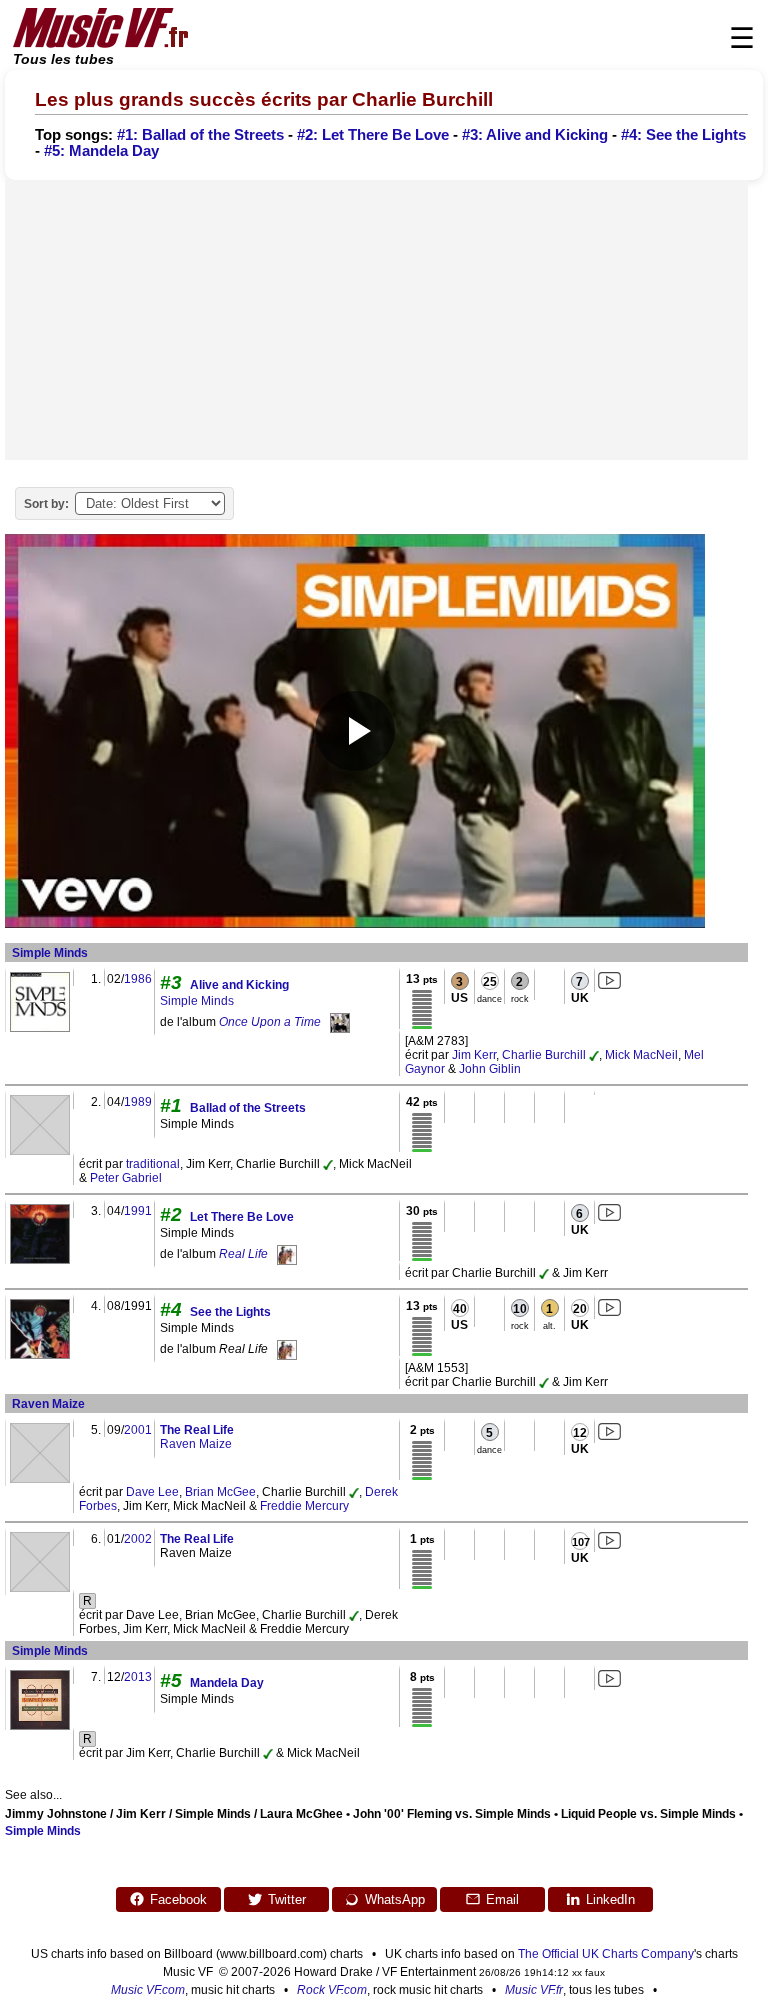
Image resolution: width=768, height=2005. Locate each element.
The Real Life (197, 1430)
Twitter (287, 1899)
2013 (138, 1677)
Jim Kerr (474, 1055)
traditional (153, 1164)
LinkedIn (610, 1899)
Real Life (243, 1254)
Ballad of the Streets (248, 1108)
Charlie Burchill (544, 1055)
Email (502, 1899)
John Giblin (490, 1069)
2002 (138, 1539)
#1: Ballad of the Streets (200, 135)
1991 (138, 1211)
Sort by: (46, 504)
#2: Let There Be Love (373, 135)
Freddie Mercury (304, 1506)
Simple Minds (50, 953)
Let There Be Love (242, 1217)
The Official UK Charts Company (606, 1954)
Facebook (178, 1899)
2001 (138, 1430)
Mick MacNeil (641, 1055)
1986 (138, 979)
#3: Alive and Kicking (535, 135)
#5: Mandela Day (101, 151)
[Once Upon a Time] (340, 1022)
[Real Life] (287, 1254)
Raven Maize (48, 1404)
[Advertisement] (376, 320)
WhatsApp (395, 1899)
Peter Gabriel (126, 1178)
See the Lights (230, 1312)
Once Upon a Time (270, 1022)
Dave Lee (152, 1492)
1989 (138, 1102)
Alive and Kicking (239, 985)
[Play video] (355, 731)
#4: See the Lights (683, 135)
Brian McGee (220, 1492)
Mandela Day (227, 1683)
